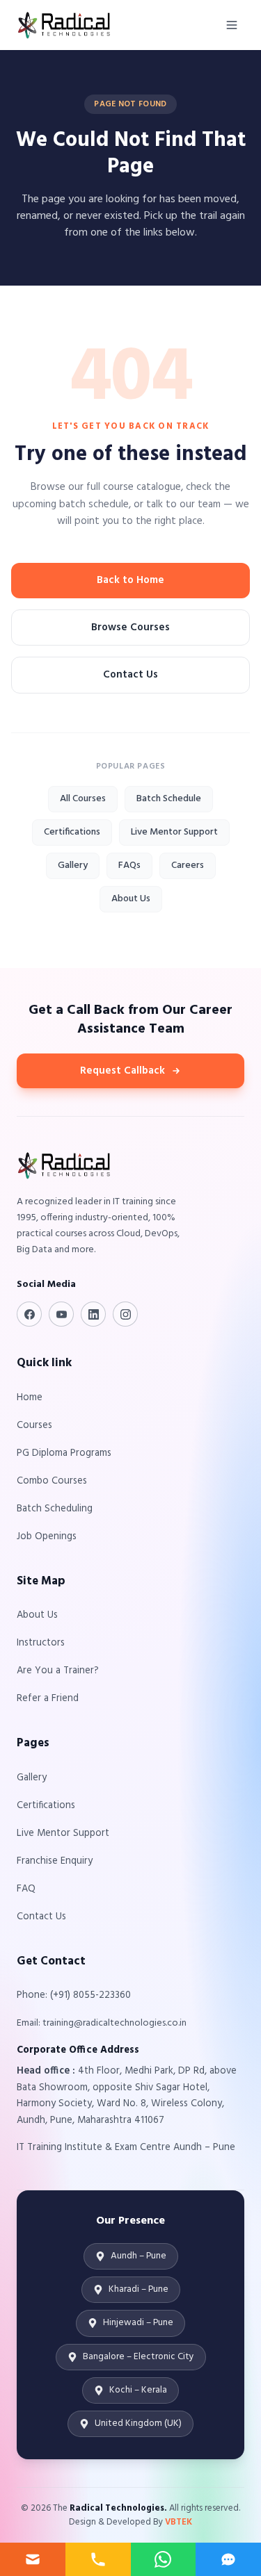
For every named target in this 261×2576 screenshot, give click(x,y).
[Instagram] (125, 1314)
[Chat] (228, 2559)
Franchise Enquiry (55, 1861)
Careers (188, 865)
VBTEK (179, 2522)
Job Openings (47, 1537)
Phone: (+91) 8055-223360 (74, 1995)
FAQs (129, 865)
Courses (34, 1426)
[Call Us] (98, 2559)
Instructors (41, 1643)
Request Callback (122, 1071)
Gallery (73, 865)
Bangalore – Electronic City (139, 2357)
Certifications (72, 832)
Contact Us (130, 675)
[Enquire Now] (33, 2559)
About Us (131, 899)
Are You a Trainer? (58, 1671)
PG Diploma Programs (64, 1453)
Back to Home (130, 580)
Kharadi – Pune (139, 2289)
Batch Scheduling (55, 1509)
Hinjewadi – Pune (138, 2323)
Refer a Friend (48, 1699)
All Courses (83, 799)
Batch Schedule (169, 799)
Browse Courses (130, 627)
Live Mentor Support (174, 832)
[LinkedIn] (93, 1314)
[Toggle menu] (232, 25)
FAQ (26, 1889)
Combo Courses (52, 1481)
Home (30, 1398)
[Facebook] (29, 1314)
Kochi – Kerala (138, 2390)
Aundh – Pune (139, 2256)
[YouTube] (61, 1314)
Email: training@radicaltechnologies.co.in (102, 2023)
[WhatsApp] (164, 2559)
